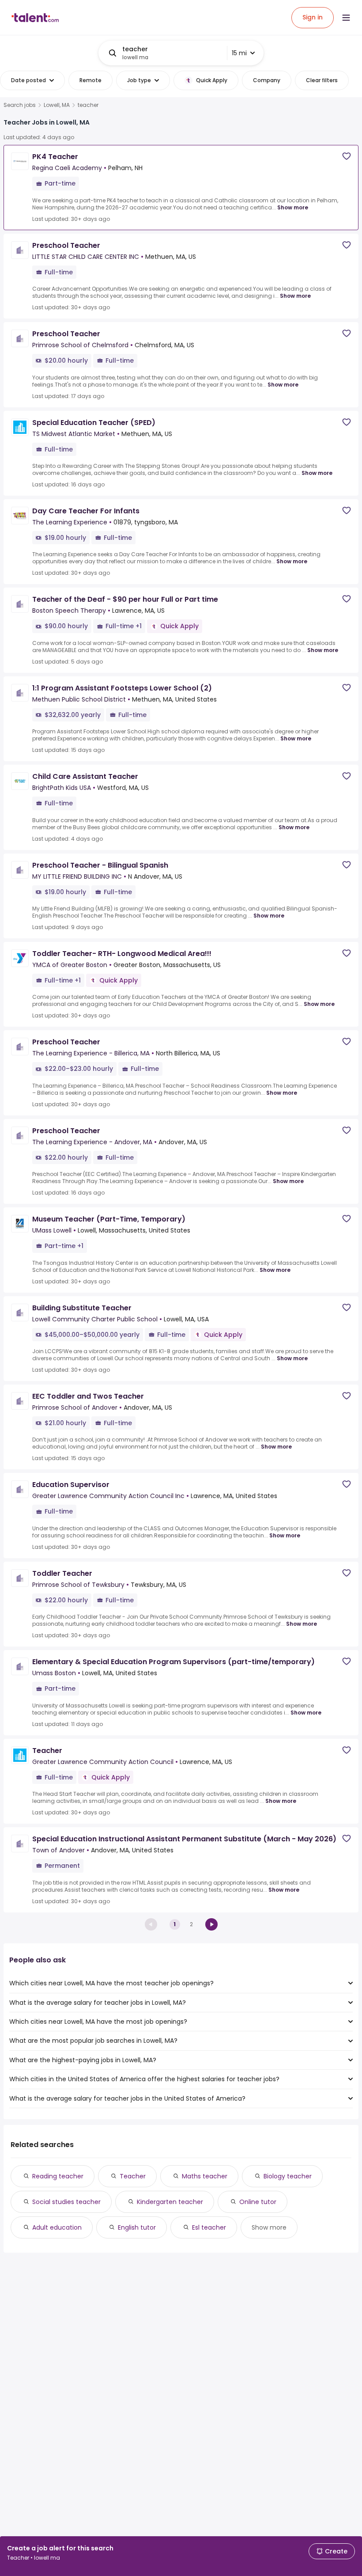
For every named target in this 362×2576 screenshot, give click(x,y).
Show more (293, 207)
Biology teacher (288, 2176)
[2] (211, 1924)
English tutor (137, 2227)
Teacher (133, 2176)
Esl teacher (209, 2227)
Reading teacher (58, 2176)
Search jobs (20, 105)
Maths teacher (205, 2176)
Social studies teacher (66, 2202)
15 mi (239, 53)
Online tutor (258, 2202)
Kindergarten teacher (170, 2202)
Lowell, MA (57, 105)
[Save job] (347, 156)
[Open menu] (346, 18)
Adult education (57, 2227)
